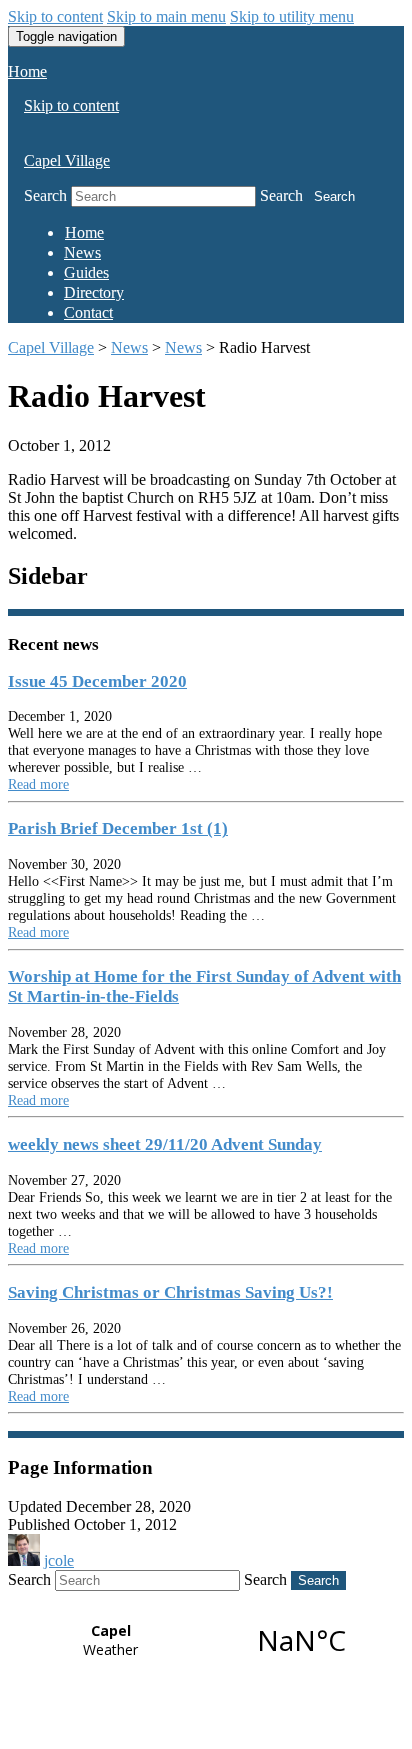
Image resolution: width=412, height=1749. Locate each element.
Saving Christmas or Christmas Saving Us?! (170, 1292)
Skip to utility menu (292, 16)
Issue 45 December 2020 (97, 681)
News (82, 252)
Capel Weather (206, 1640)
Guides (86, 272)
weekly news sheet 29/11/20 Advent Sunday (165, 1144)
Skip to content (55, 16)
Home (27, 71)
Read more (38, 784)
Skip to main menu (166, 16)
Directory (94, 292)
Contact (88, 312)
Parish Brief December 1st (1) (118, 828)
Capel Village (67, 160)
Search (45, 195)
